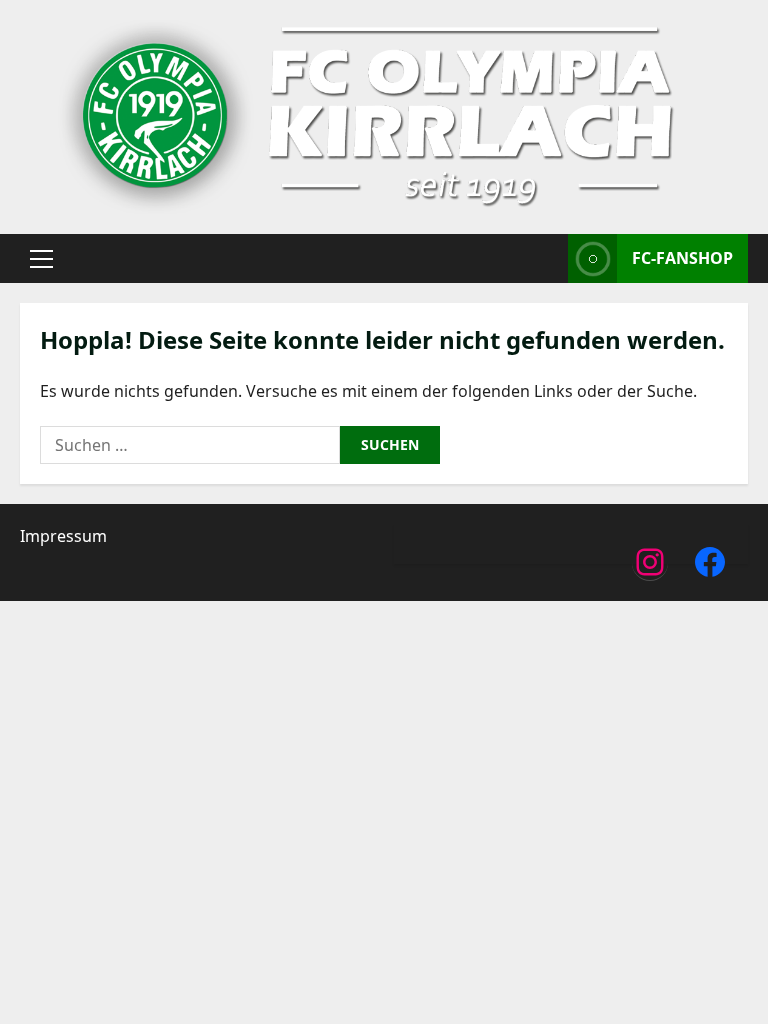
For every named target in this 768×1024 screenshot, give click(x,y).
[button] (41, 259)
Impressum (63, 536)
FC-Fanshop (682, 258)
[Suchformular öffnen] (547, 258)
